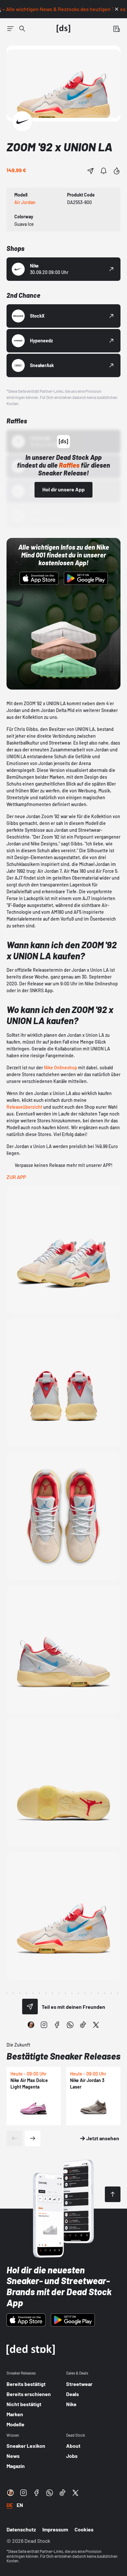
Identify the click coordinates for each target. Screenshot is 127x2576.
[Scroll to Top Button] (113, 2194)
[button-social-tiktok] (83, 2025)
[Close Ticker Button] (117, 9)
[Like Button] (117, 171)
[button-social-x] (96, 2025)
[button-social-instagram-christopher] (31, 2025)
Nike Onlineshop (61, 1068)
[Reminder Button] (104, 171)
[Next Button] (33, 2138)
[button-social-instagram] (44, 2025)
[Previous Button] (14, 2138)
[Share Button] (91, 171)
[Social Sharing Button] (30, 2007)
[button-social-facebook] (57, 2025)
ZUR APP (16, 1177)
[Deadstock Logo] (63, 29)
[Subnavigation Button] (10, 29)
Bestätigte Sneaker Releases (63, 2056)
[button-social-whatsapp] (70, 2025)
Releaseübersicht (24, 1107)
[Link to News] (22, 29)
